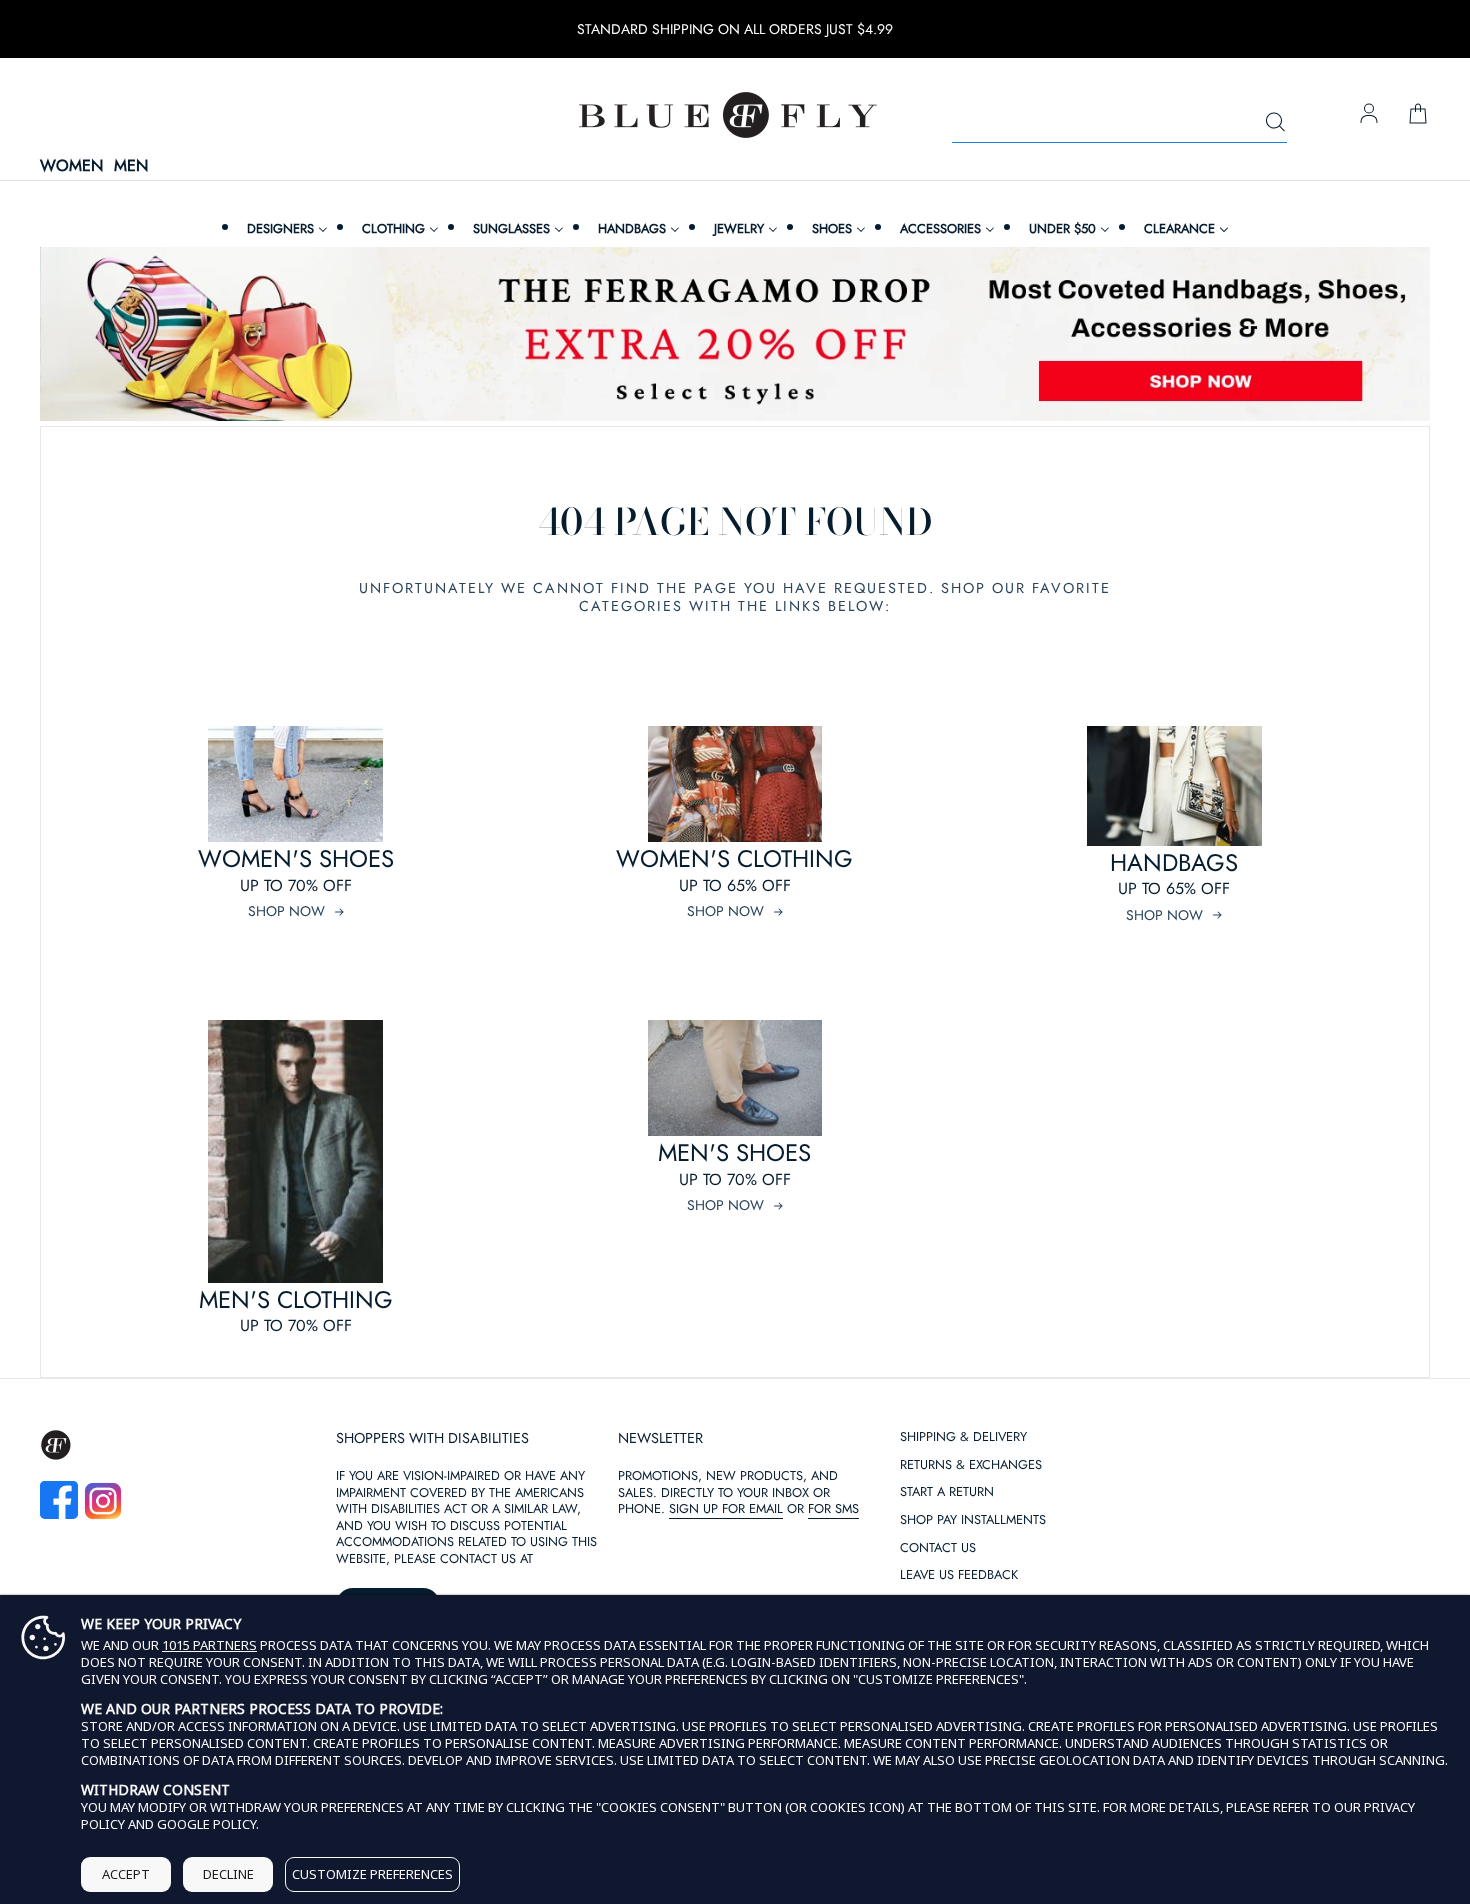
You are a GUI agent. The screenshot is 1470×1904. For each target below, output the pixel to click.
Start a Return (947, 1492)
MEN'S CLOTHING (296, 1299)
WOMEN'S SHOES (296, 858)
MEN (131, 166)
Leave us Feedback (959, 1575)
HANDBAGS (1174, 862)
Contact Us (938, 1548)
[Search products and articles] (1275, 123)
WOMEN (71, 166)
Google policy (206, 1824)
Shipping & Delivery (963, 1437)
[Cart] (1418, 115)
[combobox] (1119, 123)
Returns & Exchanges (971, 1465)
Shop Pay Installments (973, 1520)
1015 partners (209, 1645)
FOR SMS (833, 1508)
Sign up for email (726, 1508)
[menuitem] (285, 228)
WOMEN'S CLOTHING (734, 858)
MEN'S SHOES (734, 1152)
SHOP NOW (286, 911)
